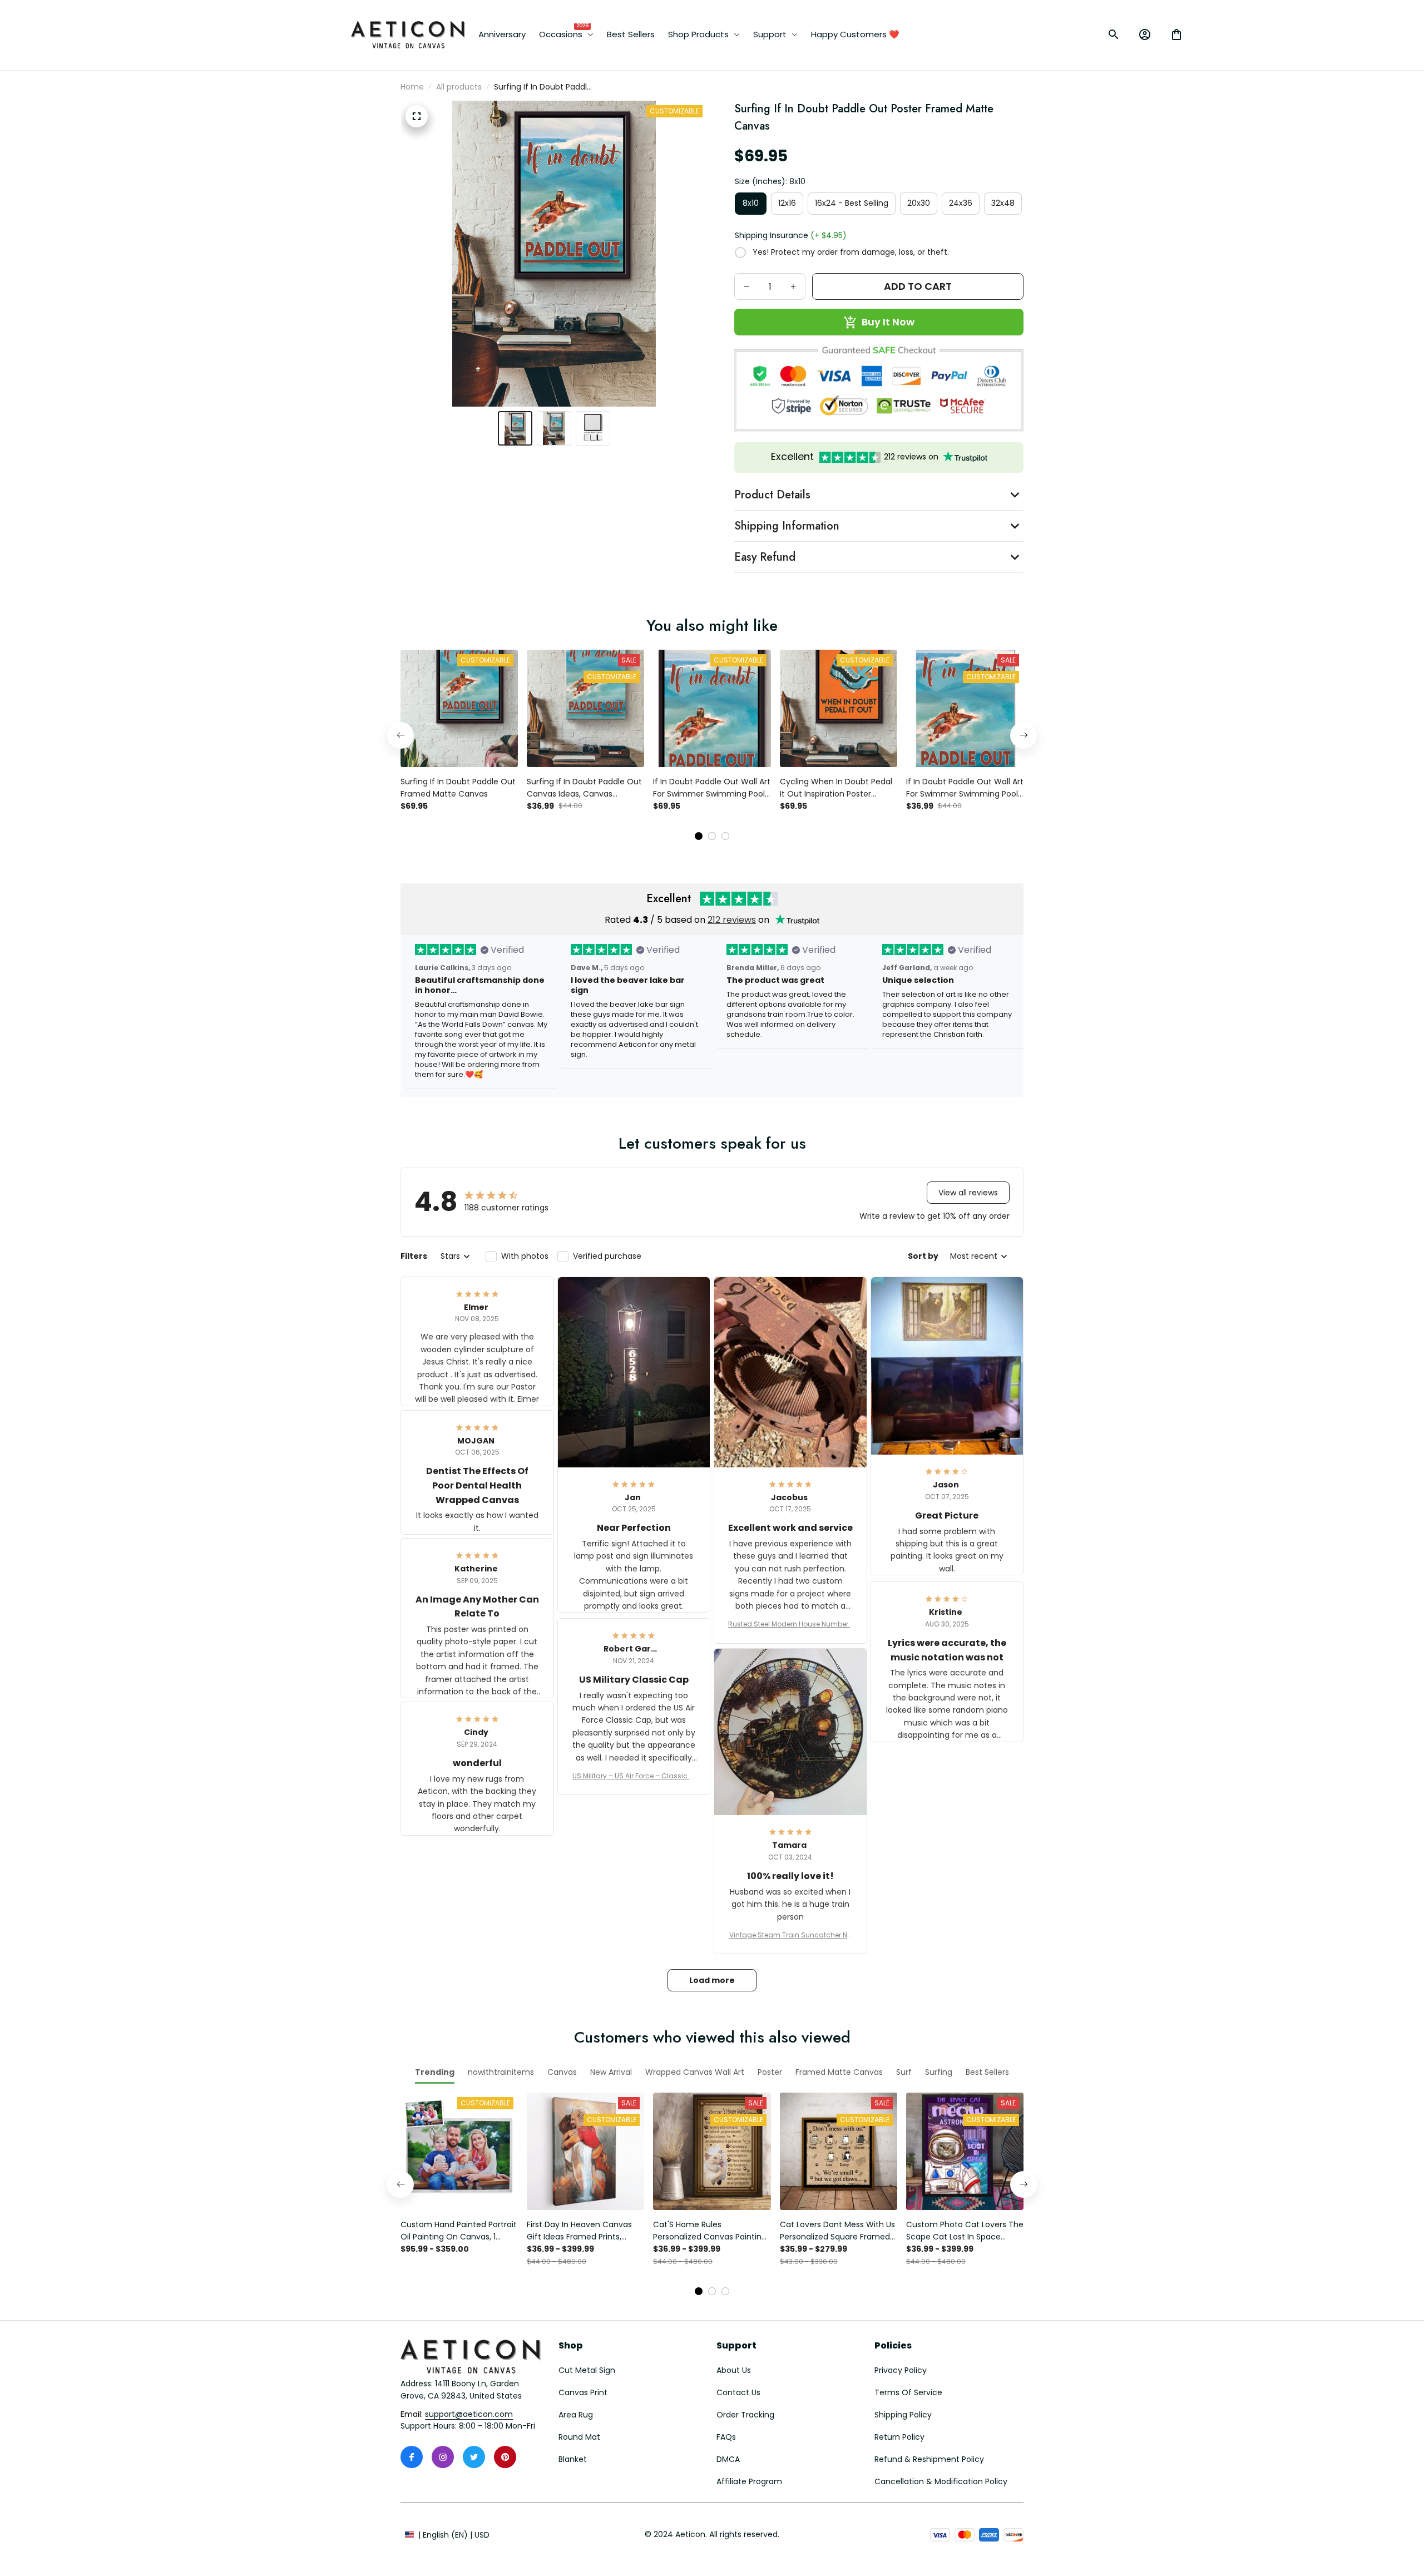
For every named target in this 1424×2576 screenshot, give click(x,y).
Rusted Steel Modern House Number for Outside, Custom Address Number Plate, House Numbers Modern (790, 1624)
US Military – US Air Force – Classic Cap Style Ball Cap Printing (634, 1776)
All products (459, 87)
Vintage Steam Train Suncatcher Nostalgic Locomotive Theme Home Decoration (790, 1935)
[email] (469, 2415)
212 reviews (732, 920)
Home (412, 87)
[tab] (699, 836)
